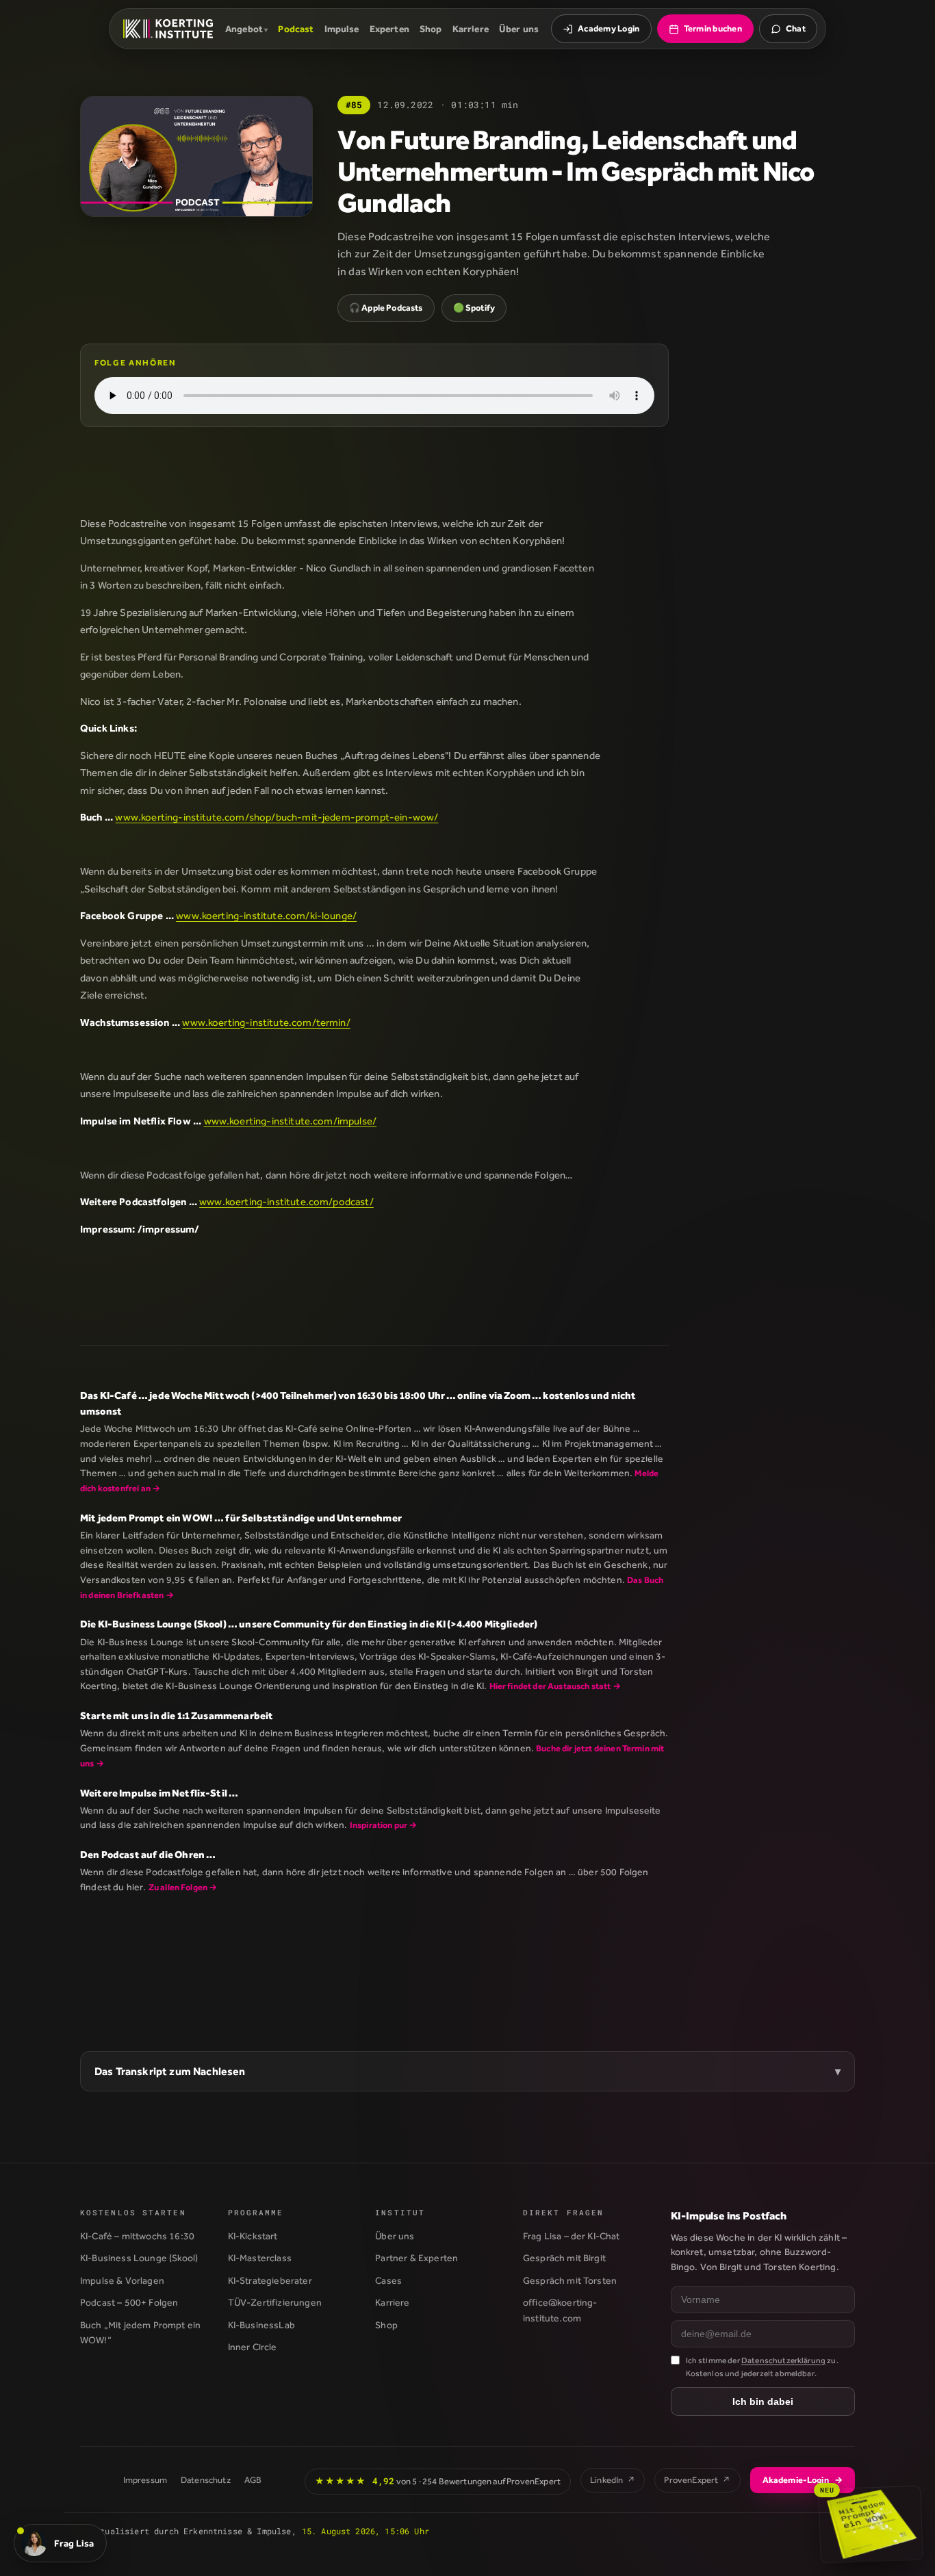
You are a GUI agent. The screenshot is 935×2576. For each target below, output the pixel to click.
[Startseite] (168, 29)
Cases (388, 2280)
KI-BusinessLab (261, 2325)
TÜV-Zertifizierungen (275, 2302)
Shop (431, 29)
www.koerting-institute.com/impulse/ (291, 1121)
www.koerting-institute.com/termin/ (266, 1022)
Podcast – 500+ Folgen (129, 2302)
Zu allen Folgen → (183, 1887)
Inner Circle (253, 2347)
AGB (253, 2480)
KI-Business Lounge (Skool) (139, 2258)
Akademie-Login (803, 2480)
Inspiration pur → (384, 1825)
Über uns (519, 29)
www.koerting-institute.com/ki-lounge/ (266, 915)
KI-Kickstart (253, 2236)
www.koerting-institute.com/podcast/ (286, 1201)
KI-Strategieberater (270, 2280)
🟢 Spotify (474, 308)
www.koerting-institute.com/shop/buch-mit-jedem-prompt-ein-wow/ (277, 817)
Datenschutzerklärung (783, 2360)
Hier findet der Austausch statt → (555, 1686)
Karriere (471, 29)
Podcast (296, 29)
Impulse (342, 29)
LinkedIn (613, 2480)
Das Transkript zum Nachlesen (170, 2071)
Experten (389, 29)
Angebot (244, 29)
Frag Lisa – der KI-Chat (572, 2236)
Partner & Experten (417, 2258)
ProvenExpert (697, 2480)
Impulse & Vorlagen (122, 2280)
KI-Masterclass (260, 2258)
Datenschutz (206, 2480)
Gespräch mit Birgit (564, 2258)
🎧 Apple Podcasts (386, 308)
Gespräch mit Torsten (570, 2280)
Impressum (145, 2480)
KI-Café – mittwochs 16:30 (137, 2236)
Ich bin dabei (763, 2401)
